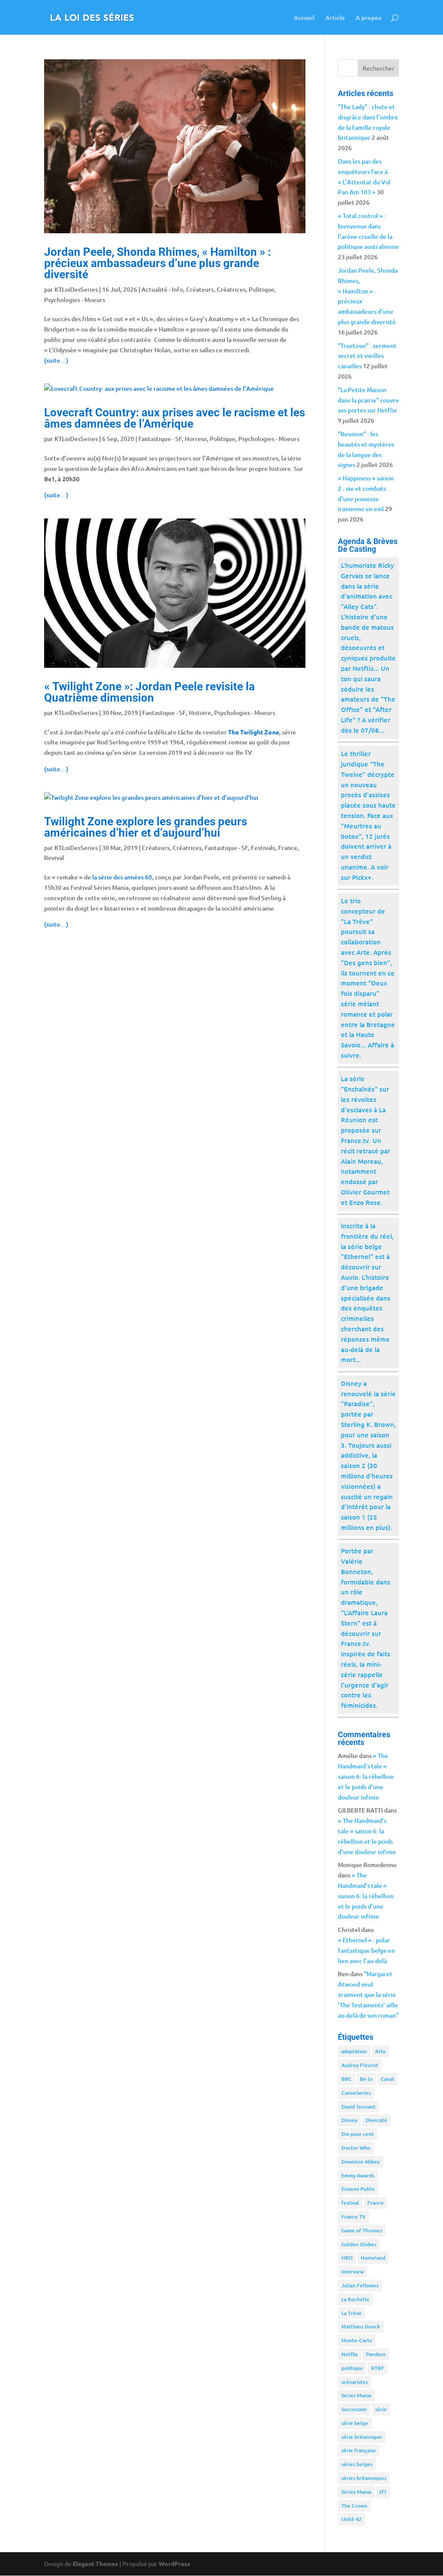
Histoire (200, 713)
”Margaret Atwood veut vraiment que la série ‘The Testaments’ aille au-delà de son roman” (368, 1994)
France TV (353, 2217)
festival (350, 2203)
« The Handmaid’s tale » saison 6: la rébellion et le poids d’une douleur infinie (366, 1776)
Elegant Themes (95, 2563)
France (288, 848)
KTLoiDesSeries (76, 289)
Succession (354, 2409)
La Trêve (352, 2313)
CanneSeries (356, 2093)
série (381, 2409)
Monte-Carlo (357, 2340)
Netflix (350, 2354)
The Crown (354, 2506)
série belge (355, 2423)
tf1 (383, 2492)
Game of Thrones (362, 2230)
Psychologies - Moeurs (75, 300)
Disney (349, 2120)
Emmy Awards (358, 2175)
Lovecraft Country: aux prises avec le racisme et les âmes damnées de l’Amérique (175, 418)
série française (359, 2450)
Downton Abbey (361, 2162)
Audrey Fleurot (360, 2065)
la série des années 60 (122, 877)
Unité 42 (352, 2519)
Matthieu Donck (361, 2326)
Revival (54, 858)
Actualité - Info (162, 289)
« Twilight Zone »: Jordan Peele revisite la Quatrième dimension (149, 692)
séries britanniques (364, 2478)
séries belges (357, 2464)
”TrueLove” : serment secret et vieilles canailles (367, 356)
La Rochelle (355, 2299)
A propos (369, 18)
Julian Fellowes (360, 2285)
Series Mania (356, 2395)
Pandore (376, 2354)
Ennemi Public (358, 2189)
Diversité (376, 2120)
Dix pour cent (358, 2134)
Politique (262, 289)
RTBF (378, 2368)
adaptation (354, 2051)
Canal (387, 2079)
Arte (380, 2051)
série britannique (362, 2437)
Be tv (366, 2079)
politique (352, 2368)
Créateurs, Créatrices (216, 289)
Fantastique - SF (160, 439)
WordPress (175, 2563)
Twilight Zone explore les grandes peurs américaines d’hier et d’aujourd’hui (146, 827)
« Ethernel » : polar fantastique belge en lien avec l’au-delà (366, 1950)
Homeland (373, 2258)
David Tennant (358, 2107)
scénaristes (355, 2382)
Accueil (304, 18)
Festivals (263, 848)
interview (353, 2272)
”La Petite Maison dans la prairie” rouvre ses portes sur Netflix (368, 400)
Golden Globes (359, 2244)
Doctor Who (356, 2148)
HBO (347, 2258)
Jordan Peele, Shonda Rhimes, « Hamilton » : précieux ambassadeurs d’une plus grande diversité (157, 263)
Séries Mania (356, 2492)
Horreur (196, 439)
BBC (347, 2079)
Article (335, 18)
